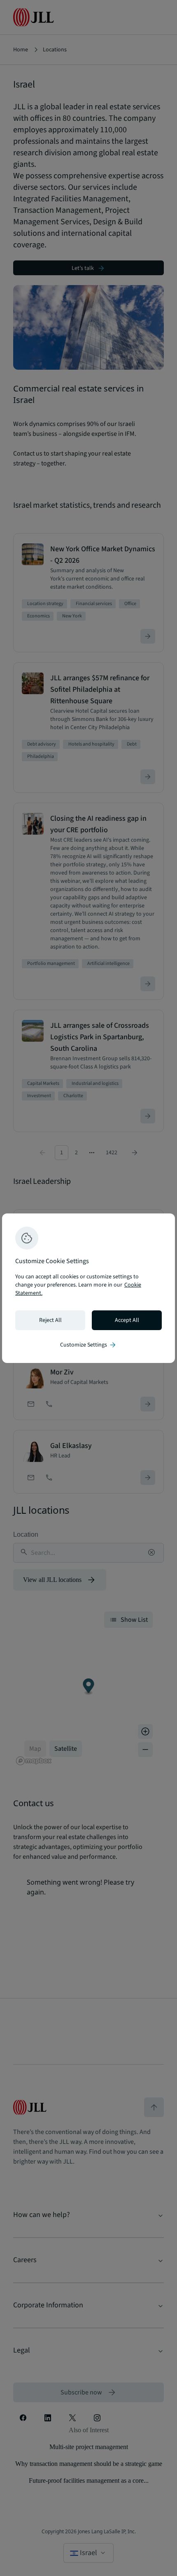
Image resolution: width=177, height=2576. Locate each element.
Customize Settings (88, 1345)
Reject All (50, 1320)
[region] (88, 1288)
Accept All (127, 1320)
